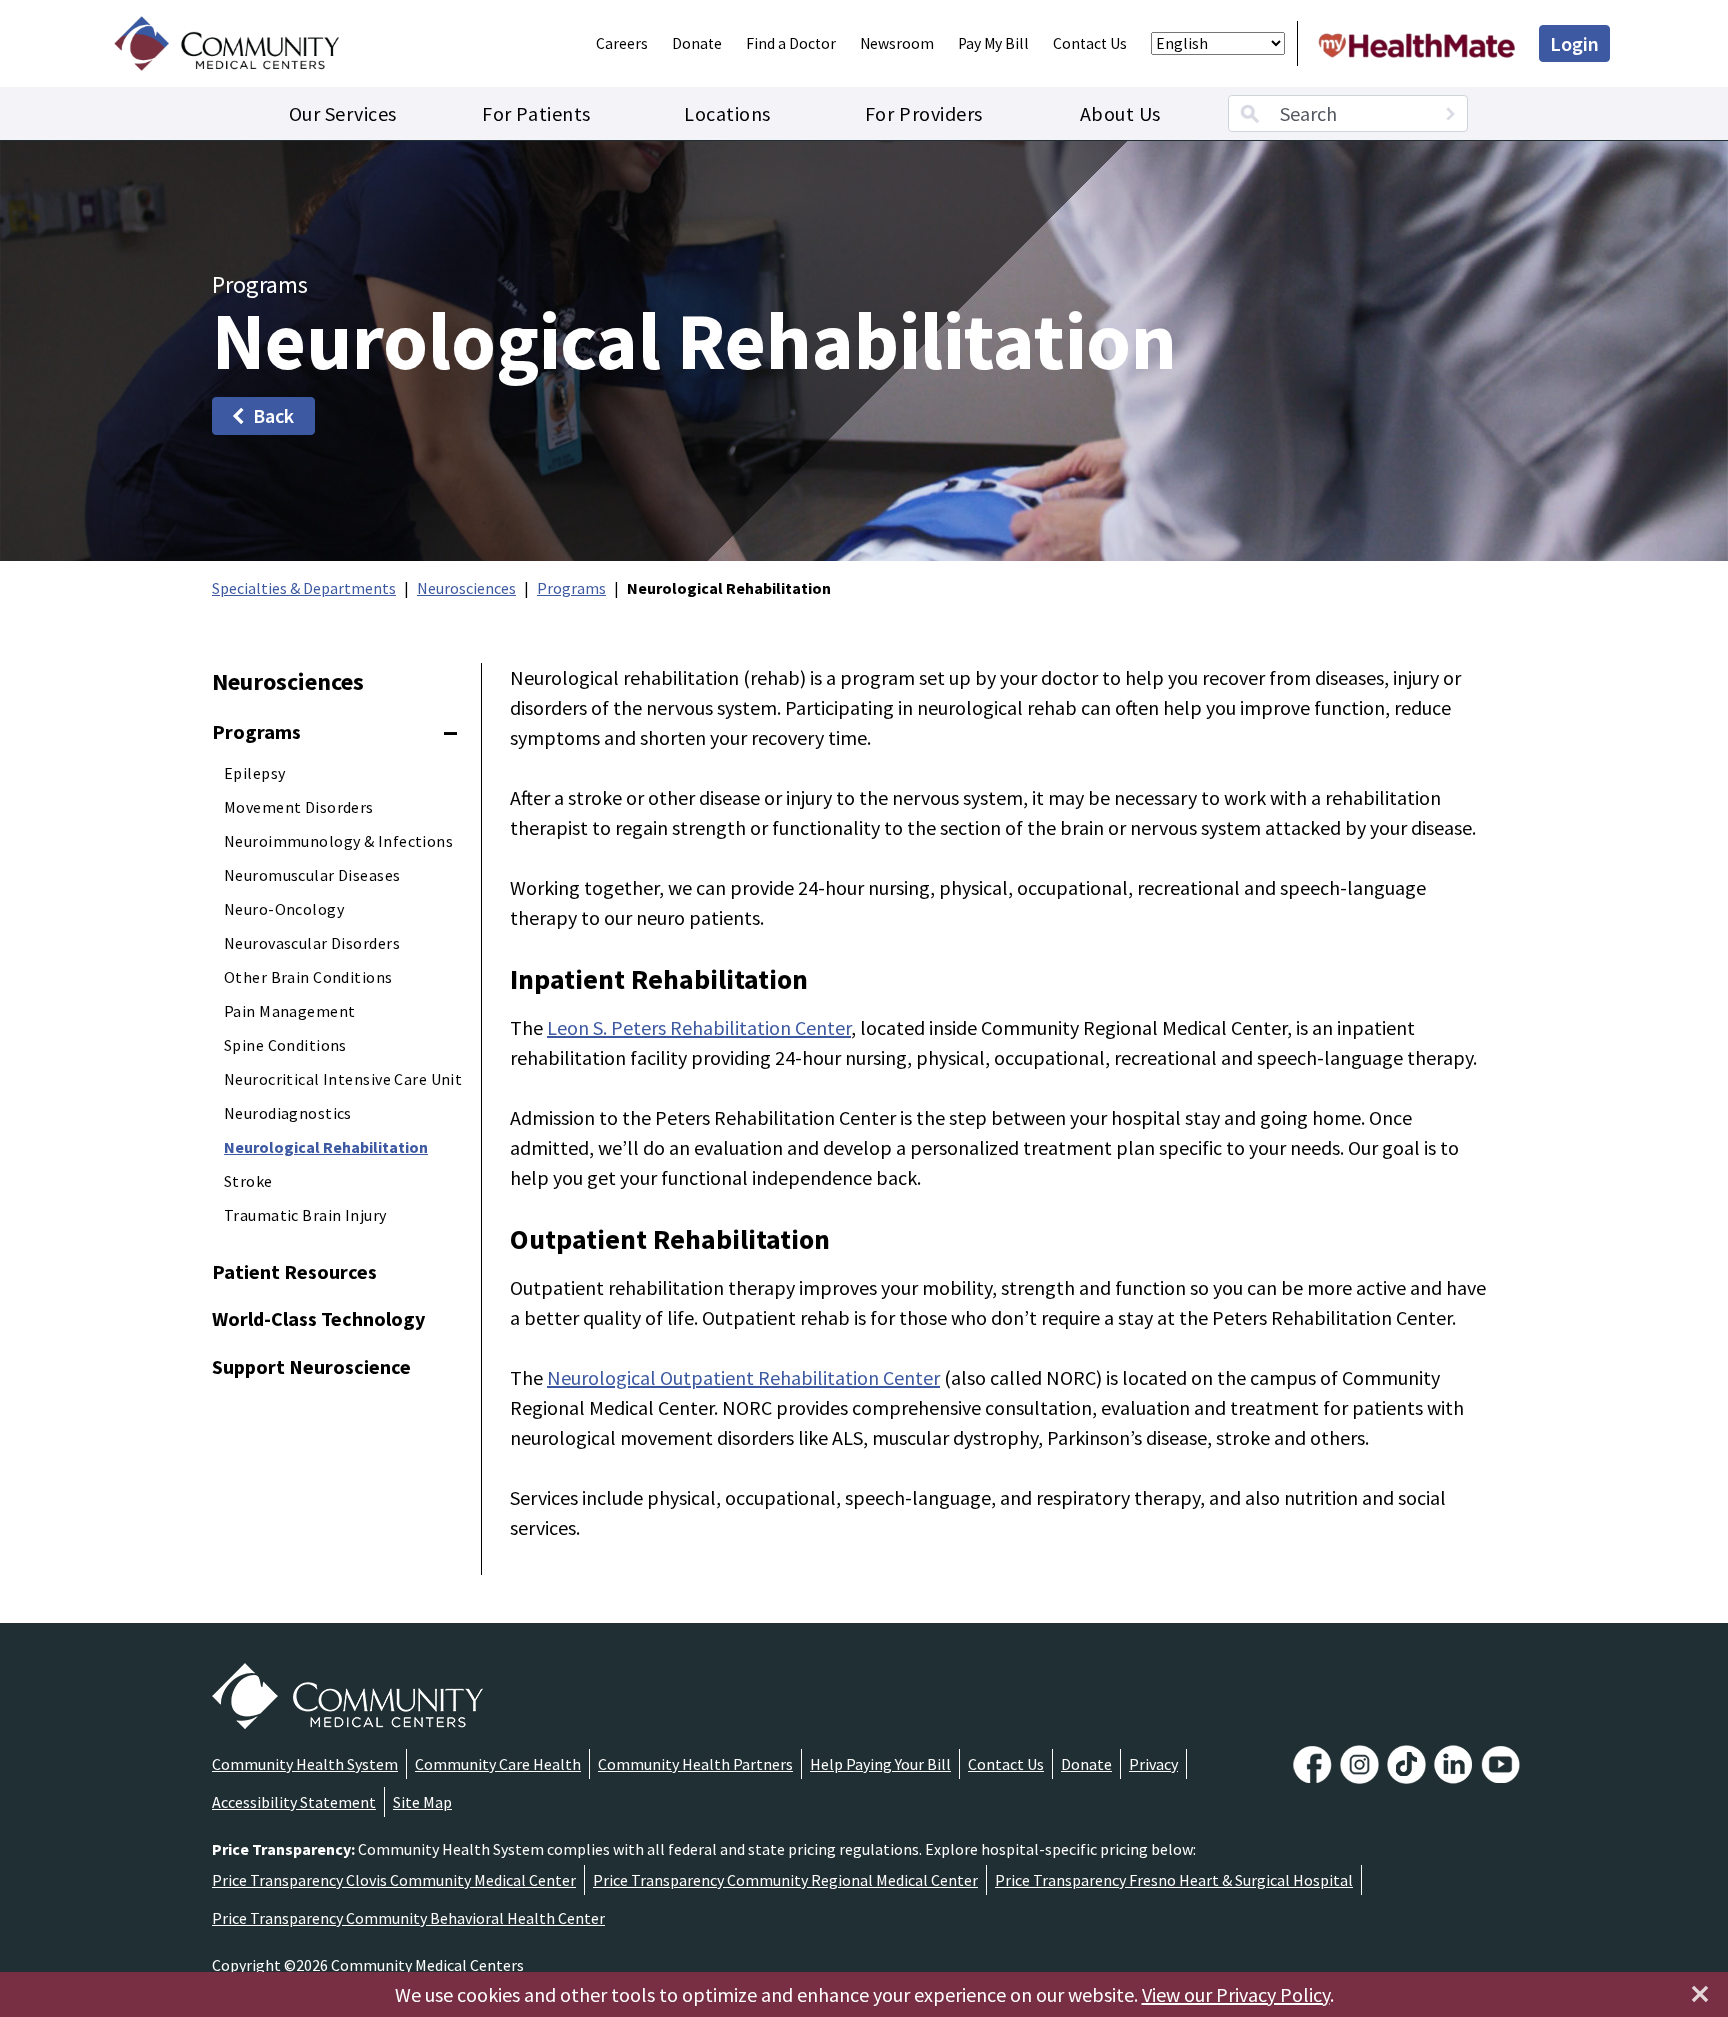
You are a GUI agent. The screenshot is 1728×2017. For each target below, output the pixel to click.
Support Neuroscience (311, 1366)
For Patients (536, 113)
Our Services (343, 113)
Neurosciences (466, 588)
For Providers (924, 113)
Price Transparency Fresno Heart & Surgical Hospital (1174, 1880)
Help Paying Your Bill (880, 1764)
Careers (622, 43)
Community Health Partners (695, 1764)
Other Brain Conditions (308, 977)
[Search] (1450, 114)
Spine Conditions (285, 1045)
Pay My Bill (993, 43)
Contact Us (1090, 43)
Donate (697, 43)
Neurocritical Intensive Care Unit (343, 1079)
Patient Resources (294, 1271)
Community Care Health (498, 1764)
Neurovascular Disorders (312, 943)
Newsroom (897, 43)
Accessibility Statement (294, 1802)
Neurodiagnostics (288, 1113)
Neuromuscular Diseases (312, 875)
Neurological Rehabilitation (326, 1147)
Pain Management (289, 1011)
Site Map (422, 1802)
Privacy (1153, 1764)
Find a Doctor (791, 43)
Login (1574, 43)
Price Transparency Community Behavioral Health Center (408, 1918)
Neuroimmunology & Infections (338, 841)
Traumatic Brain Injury (305, 1215)
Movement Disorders (299, 807)
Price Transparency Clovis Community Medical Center (394, 1880)
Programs (571, 588)
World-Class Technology (318, 1318)
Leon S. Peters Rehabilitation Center (699, 1027)
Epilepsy (254, 773)
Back (273, 415)
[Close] (1700, 1994)
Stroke (248, 1181)
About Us (1120, 113)
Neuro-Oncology (284, 909)
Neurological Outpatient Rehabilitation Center (743, 1377)
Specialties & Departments (304, 588)
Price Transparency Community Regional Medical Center (785, 1880)
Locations (727, 113)
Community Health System (305, 1764)
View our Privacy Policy (1236, 1994)
